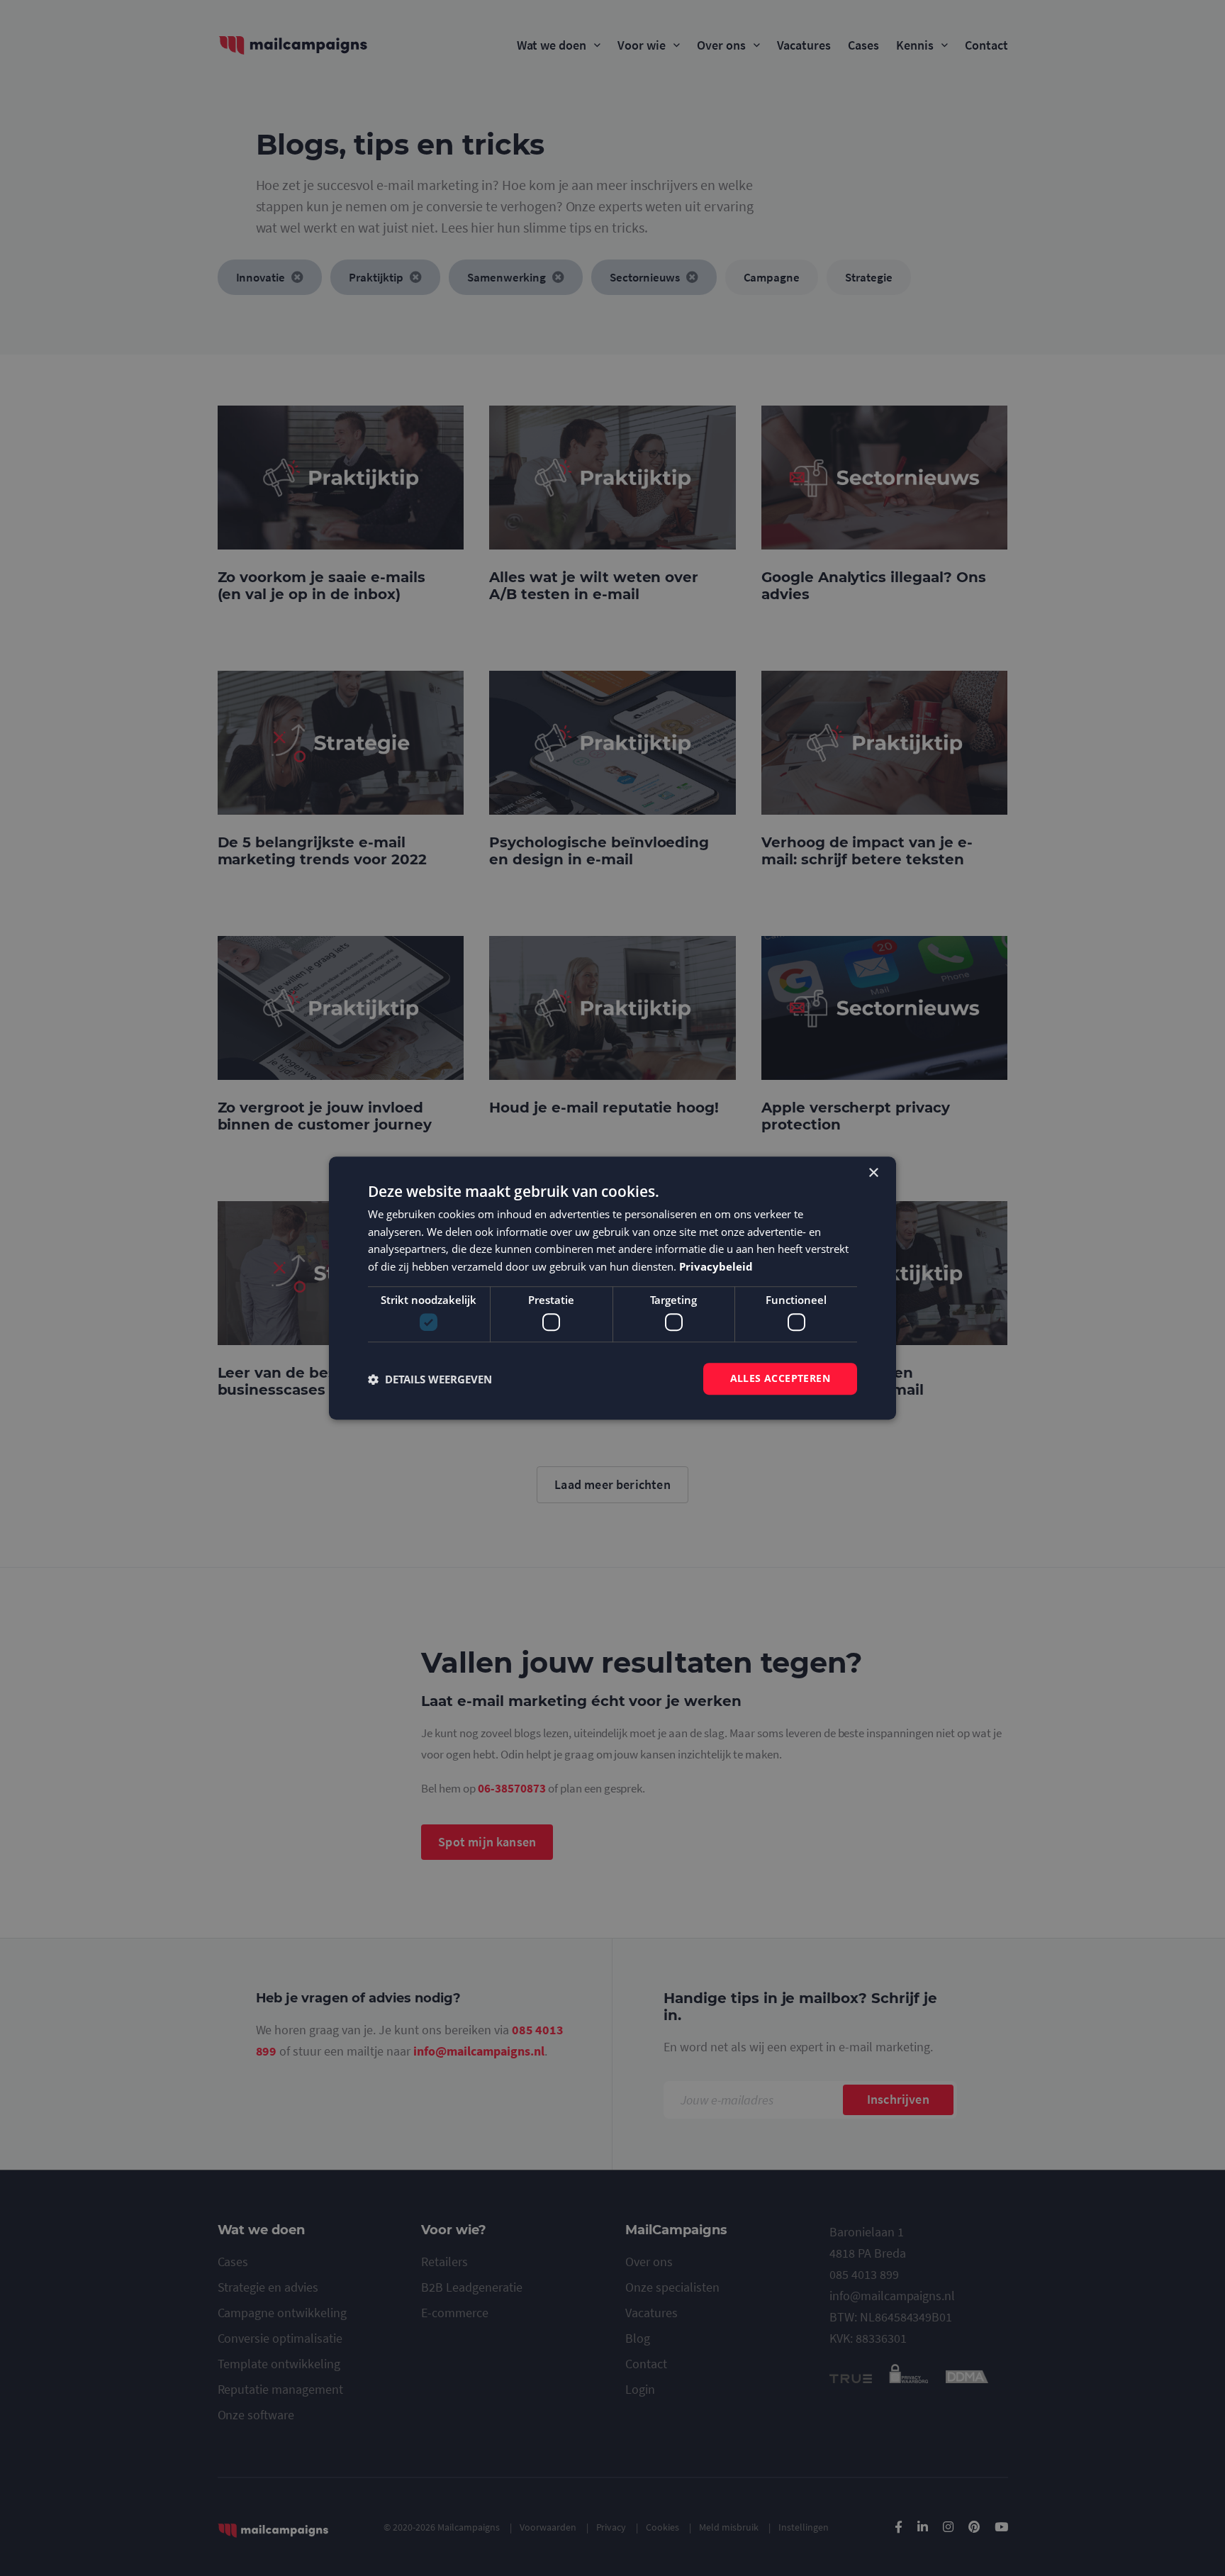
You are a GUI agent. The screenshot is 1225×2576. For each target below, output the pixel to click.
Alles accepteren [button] (780, 1379)
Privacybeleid (716, 1266)
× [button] (873, 1173)
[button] (430, 1379)
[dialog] (612, 1288)
